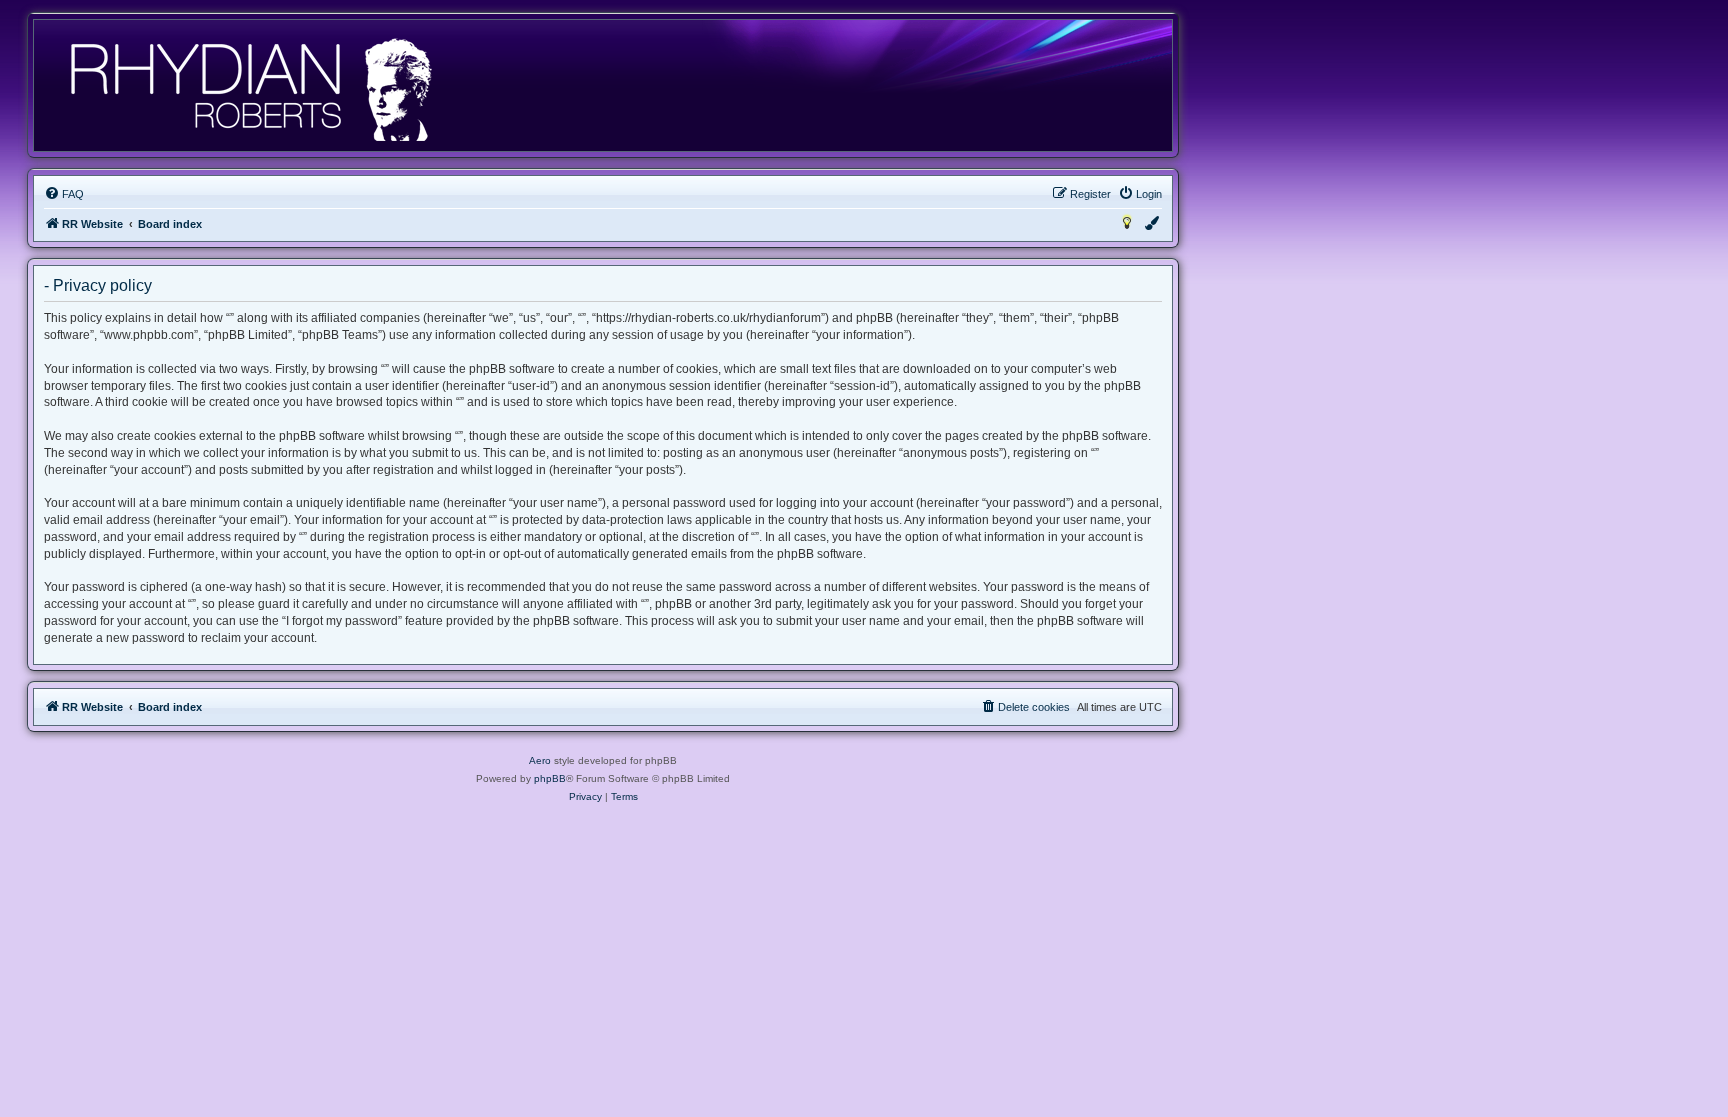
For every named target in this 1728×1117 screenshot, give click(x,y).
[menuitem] (64, 194)
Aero (540, 760)
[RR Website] (249, 85)
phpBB (550, 778)
